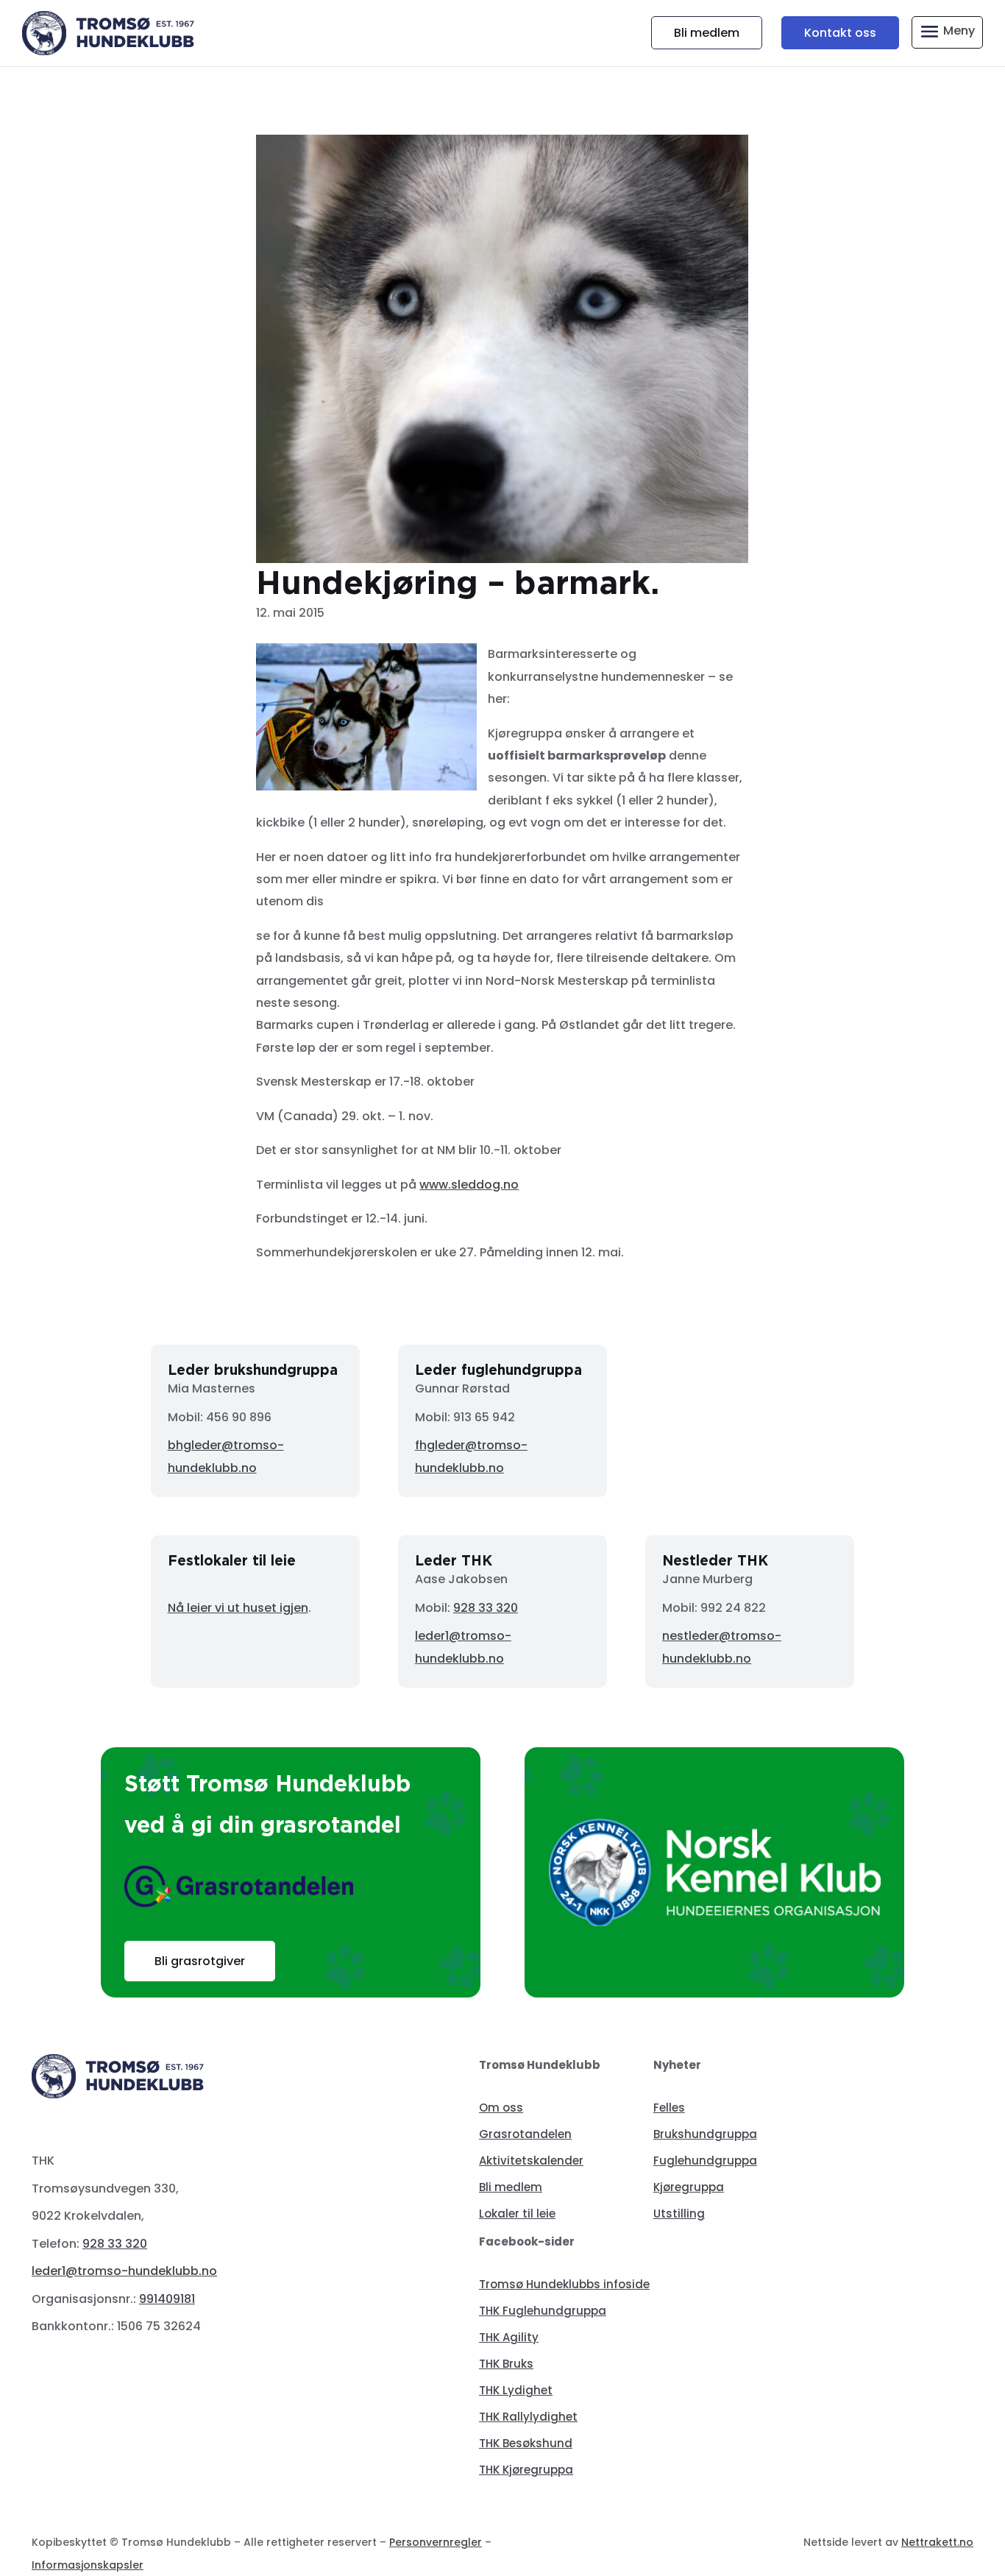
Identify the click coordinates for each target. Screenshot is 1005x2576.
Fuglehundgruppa (705, 2161)
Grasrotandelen (525, 2134)
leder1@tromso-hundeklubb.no (124, 2271)
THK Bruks (506, 2364)
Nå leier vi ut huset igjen (238, 1608)
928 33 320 (486, 1608)
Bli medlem (707, 33)
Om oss (501, 2108)
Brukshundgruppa (705, 2134)
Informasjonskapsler (88, 2565)
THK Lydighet (516, 2390)
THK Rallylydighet (528, 2417)
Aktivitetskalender (531, 2161)
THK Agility (509, 2337)
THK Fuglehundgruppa (543, 2311)
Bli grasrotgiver (200, 1961)
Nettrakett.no (937, 2542)
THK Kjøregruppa (526, 2470)
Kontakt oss (840, 33)
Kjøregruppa (689, 2187)
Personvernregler (436, 2542)
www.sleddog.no (469, 1185)
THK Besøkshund (526, 2443)
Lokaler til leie (517, 2214)
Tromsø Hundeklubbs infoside (564, 2284)
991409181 (167, 2299)
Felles (669, 2108)
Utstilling (679, 2214)
